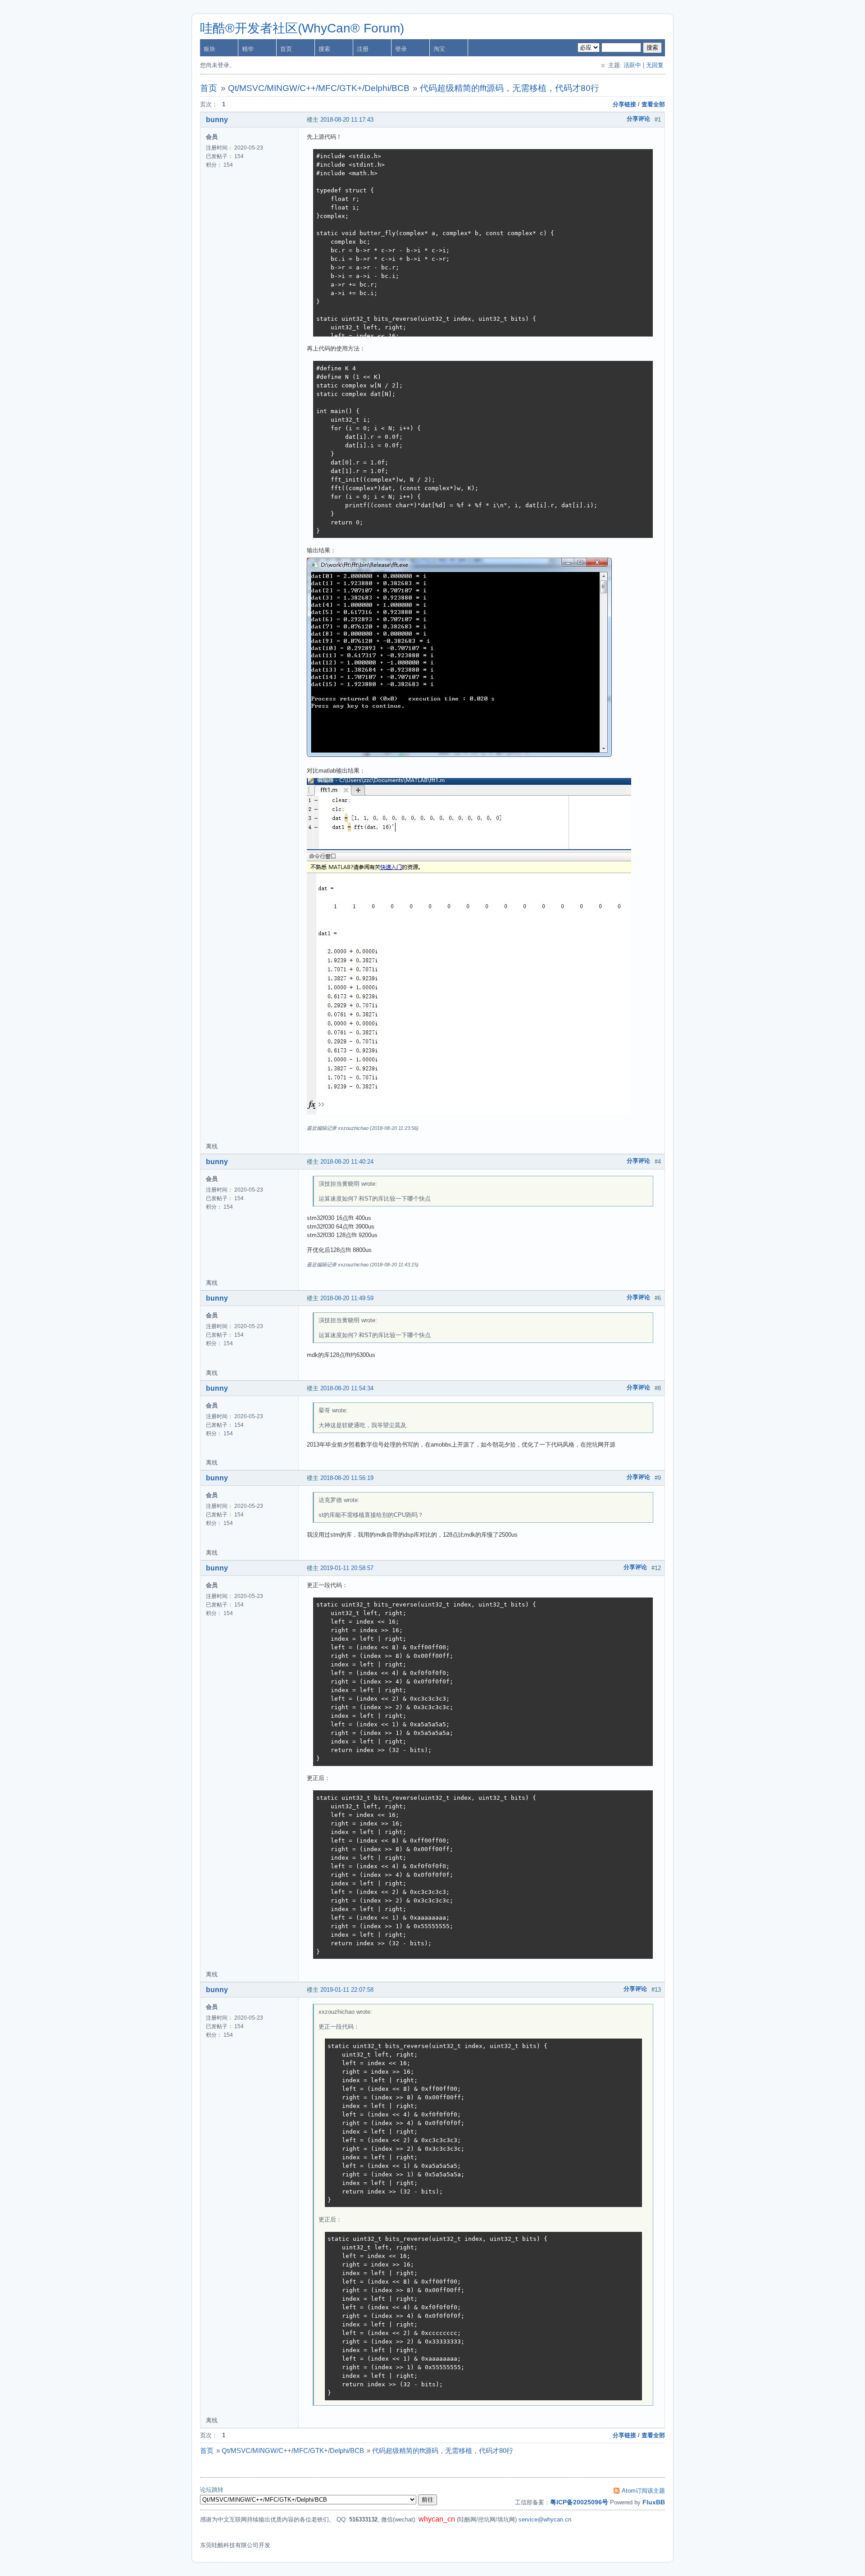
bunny (217, 120)
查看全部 (653, 104)
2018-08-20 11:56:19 (347, 1478)
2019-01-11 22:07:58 (347, 1990)
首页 (286, 49)
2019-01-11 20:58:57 (347, 1568)
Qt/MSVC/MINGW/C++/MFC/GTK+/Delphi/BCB (319, 88)
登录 (401, 49)
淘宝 (439, 49)
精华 (248, 49)
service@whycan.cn (545, 2519)
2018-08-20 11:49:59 (347, 1298)
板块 (209, 49)
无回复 (655, 65)
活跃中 (632, 65)
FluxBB (654, 2502)
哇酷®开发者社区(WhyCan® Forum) (302, 28)
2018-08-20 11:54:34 (347, 1388)
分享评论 (638, 119)
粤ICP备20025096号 (579, 2502)
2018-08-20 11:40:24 (347, 1162)
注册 (363, 49)
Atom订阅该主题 (643, 2491)
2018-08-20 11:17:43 (347, 120)
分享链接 (624, 104)
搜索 (324, 49)
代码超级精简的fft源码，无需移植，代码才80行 (510, 88)
